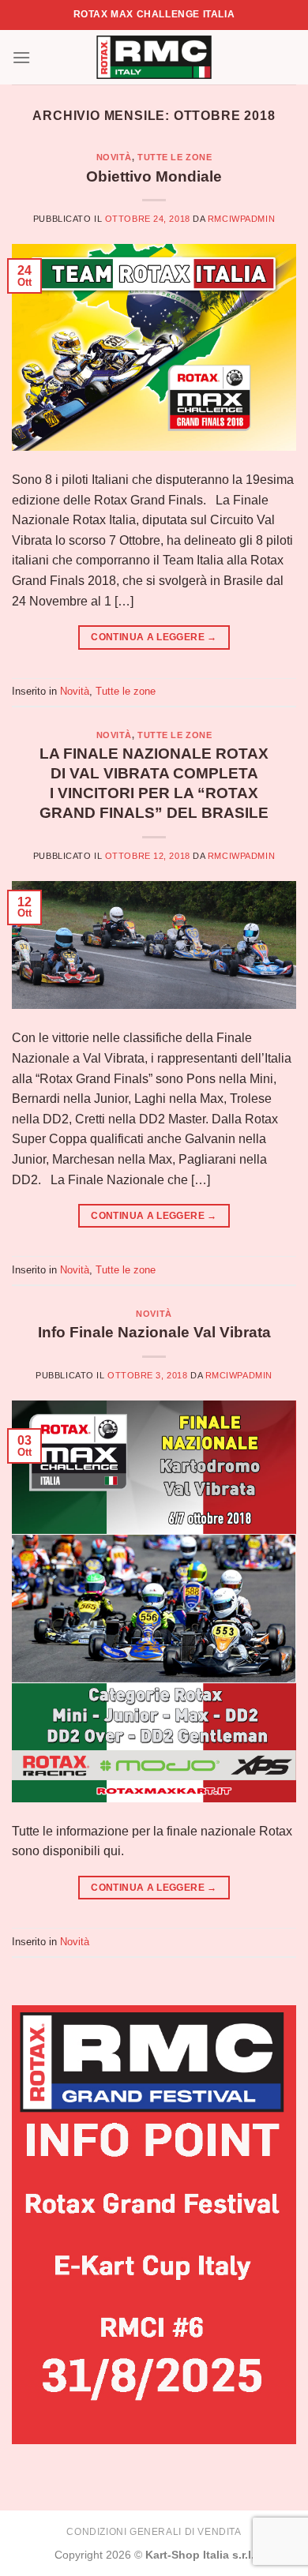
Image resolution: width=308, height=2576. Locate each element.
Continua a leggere (154, 637)
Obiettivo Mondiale (154, 176)
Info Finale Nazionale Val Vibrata (154, 1332)
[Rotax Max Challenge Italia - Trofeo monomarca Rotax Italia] (154, 57)
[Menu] (21, 57)
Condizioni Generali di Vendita (154, 2532)
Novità (114, 157)
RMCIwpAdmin (241, 219)
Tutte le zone (175, 157)
